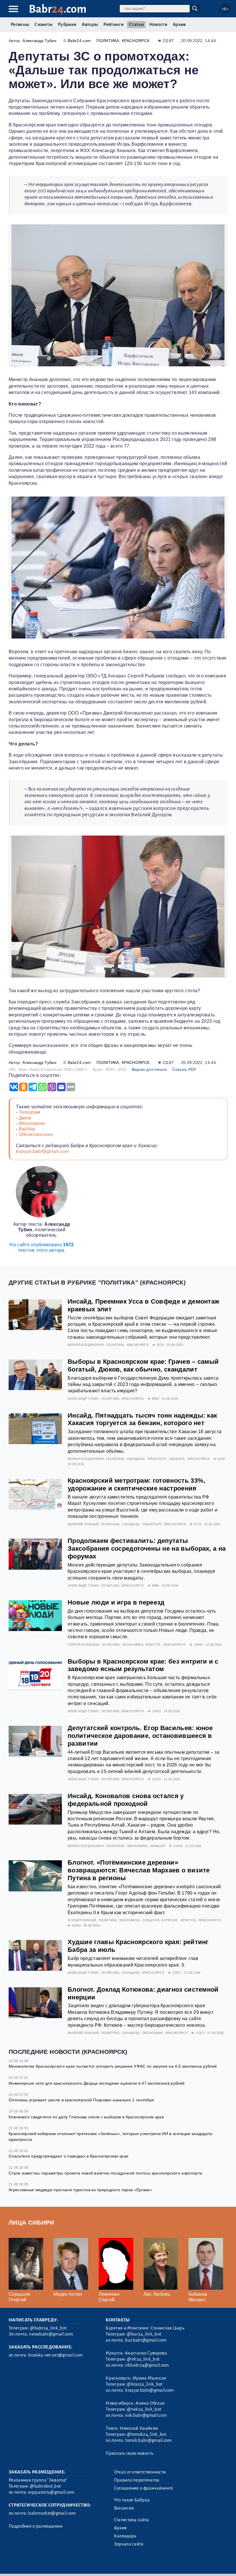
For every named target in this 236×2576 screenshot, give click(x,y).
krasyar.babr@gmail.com (42, 1151)
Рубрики (67, 24)
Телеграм (29, 1112)
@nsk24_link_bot (144, 2409)
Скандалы (136, 1459)
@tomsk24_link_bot (146, 2434)
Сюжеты (43, 24)
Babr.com (58, 9)
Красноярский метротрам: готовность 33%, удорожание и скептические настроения (136, 1484)
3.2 (44, 2564)
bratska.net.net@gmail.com (55, 2355)
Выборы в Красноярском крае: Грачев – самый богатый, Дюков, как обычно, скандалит (143, 1365)
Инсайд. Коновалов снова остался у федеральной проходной (126, 1800)
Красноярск (136, 41)
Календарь (125, 2536)
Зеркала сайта (129, 2544)
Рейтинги (113, 24)
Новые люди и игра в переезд (116, 1602)
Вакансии (124, 2508)
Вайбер (27, 1129)
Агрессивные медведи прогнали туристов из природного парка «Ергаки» (80, 2190)
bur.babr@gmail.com (146, 2340)
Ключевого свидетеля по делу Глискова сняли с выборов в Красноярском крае (86, 2117)
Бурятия (170, 1920)
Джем (25, 1118)
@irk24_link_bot (143, 2359)
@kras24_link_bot (145, 2384)
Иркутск (153, 1645)
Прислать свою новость (129, 2453)
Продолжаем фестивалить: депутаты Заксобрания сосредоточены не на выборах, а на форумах (147, 1549)
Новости (158, 24)
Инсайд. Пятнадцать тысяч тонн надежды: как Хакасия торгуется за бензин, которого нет (142, 1419)
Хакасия (177, 1459)
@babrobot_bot (45, 2486)
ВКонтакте (32, 1123)
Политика (108, 41)
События (151, 1920)
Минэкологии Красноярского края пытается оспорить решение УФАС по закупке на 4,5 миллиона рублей (113, 2066)
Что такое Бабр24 (132, 2500)
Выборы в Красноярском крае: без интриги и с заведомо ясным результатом (143, 1665)
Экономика (133, 1645)
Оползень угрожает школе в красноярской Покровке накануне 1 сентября (81, 2100)
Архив (179, 24)
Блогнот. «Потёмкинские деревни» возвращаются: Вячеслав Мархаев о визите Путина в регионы (139, 1870)
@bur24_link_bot (144, 2334)
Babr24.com (79, 41)
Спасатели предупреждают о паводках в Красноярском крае (68, 2156)
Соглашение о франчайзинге (144, 2488)
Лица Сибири (32, 2222)
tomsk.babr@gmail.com (148, 2440)
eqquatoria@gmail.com (51, 2492)
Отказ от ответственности (140, 2472)
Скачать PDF (184, 1070)
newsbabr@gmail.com (51, 2334)
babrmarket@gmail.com (52, 2513)
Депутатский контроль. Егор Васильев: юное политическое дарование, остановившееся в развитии (140, 1736)
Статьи (136, 24)
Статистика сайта (132, 2520)
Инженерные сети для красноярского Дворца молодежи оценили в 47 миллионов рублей (97, 2083)
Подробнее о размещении (36, 2526)
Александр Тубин (39, 41)
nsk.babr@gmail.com (146, 2415)
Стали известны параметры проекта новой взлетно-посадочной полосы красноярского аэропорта (105, 2173)
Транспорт (157, 1459)
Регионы (20, 24)
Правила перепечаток (137, 2480)
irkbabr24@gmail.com (147, 2365)
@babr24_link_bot (48, 2328)
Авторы (90, 24)
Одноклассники (36, 1134)
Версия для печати (149, 1070)
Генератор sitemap (140, 2564)
